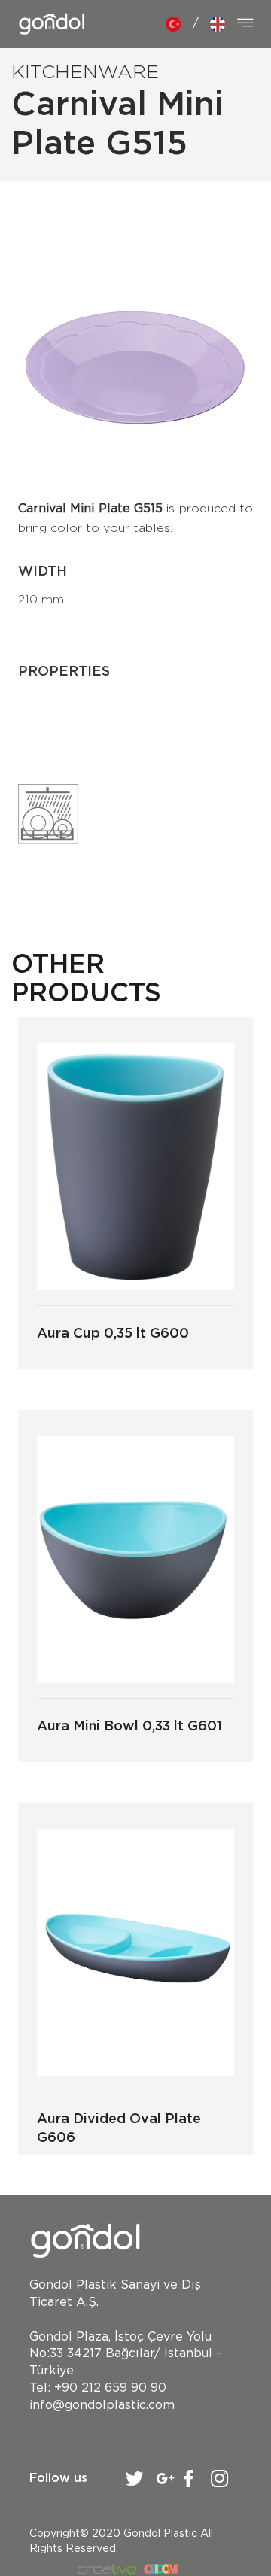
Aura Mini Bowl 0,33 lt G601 (129, 1727)
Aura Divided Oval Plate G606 (119, 2129)
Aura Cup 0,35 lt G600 (113, 1334)
